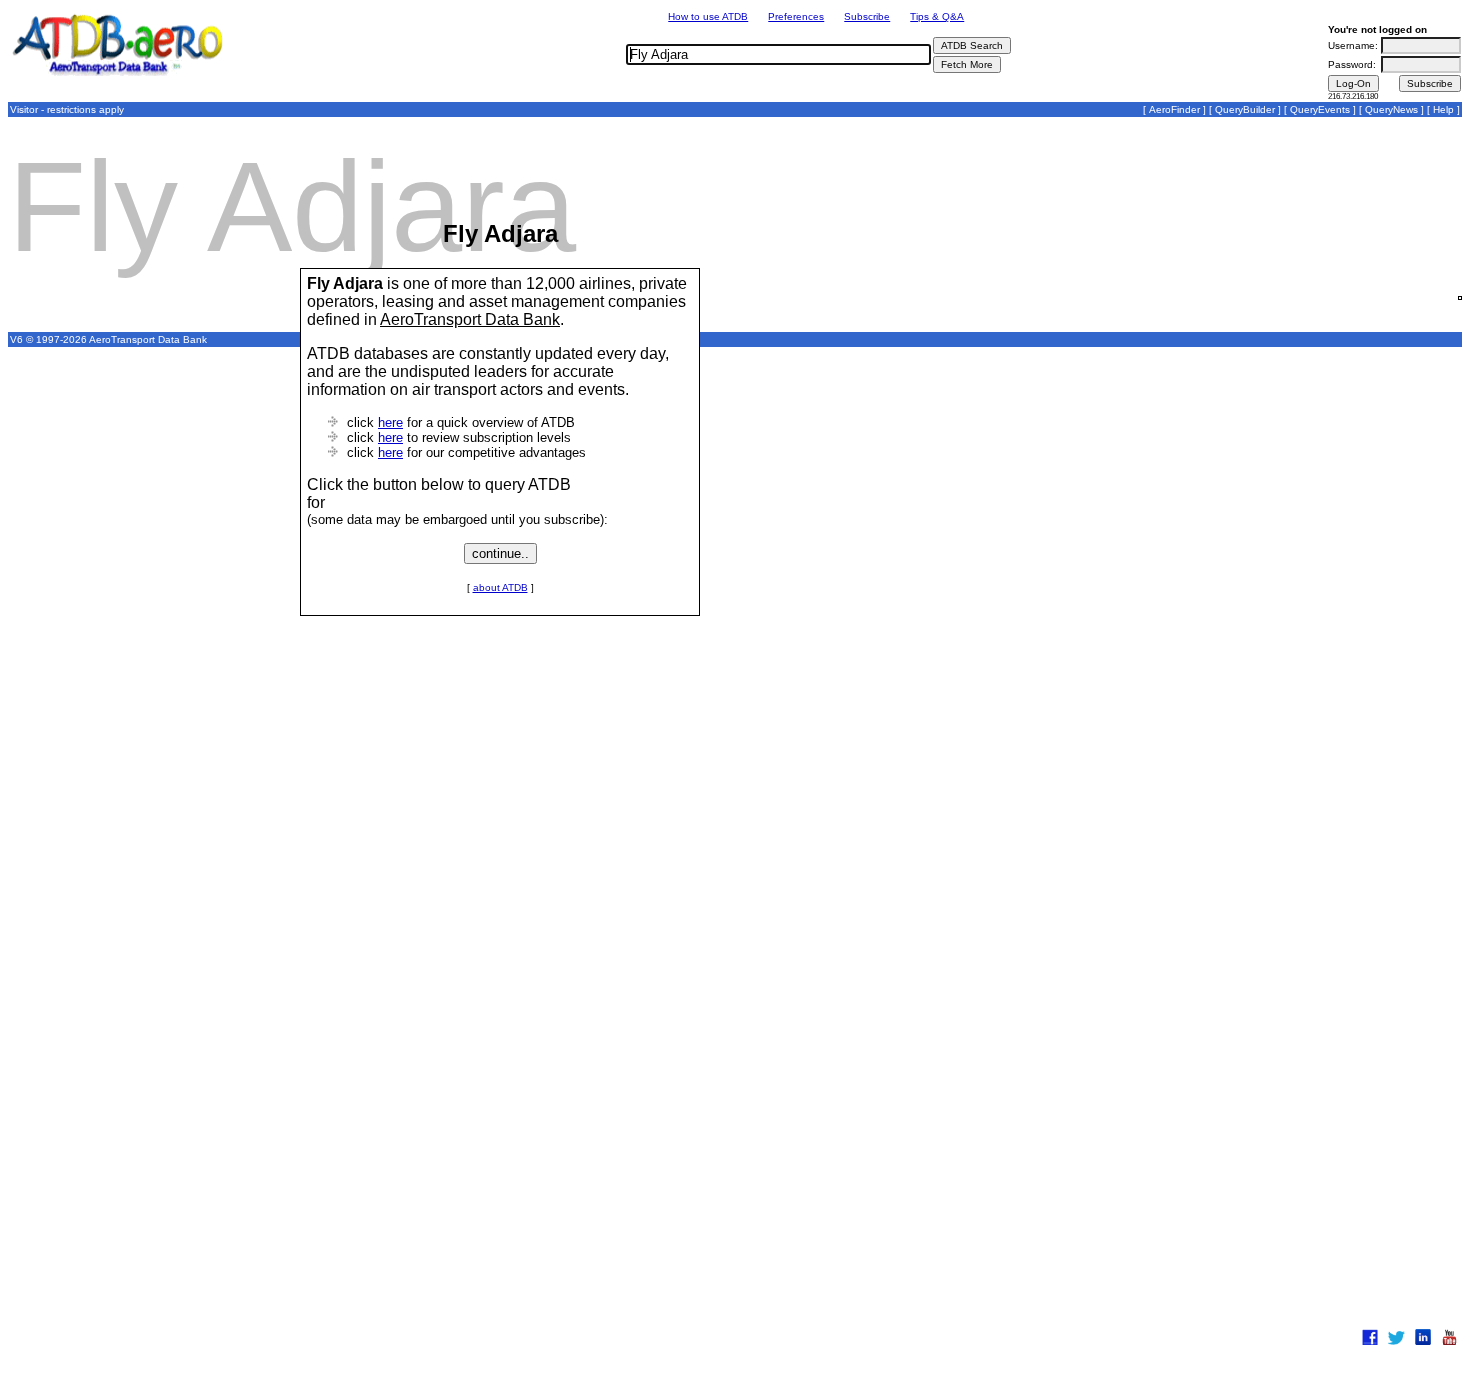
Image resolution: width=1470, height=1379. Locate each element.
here (390, 422)
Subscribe (867, 16)
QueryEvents (1320, 109)
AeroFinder (1174, 109)
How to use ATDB (708, 16)
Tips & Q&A (937, 16)
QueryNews (1391, 109)
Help (1443, 109)
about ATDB (500, 587)
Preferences (796, 16)
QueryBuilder (1245, 109)
